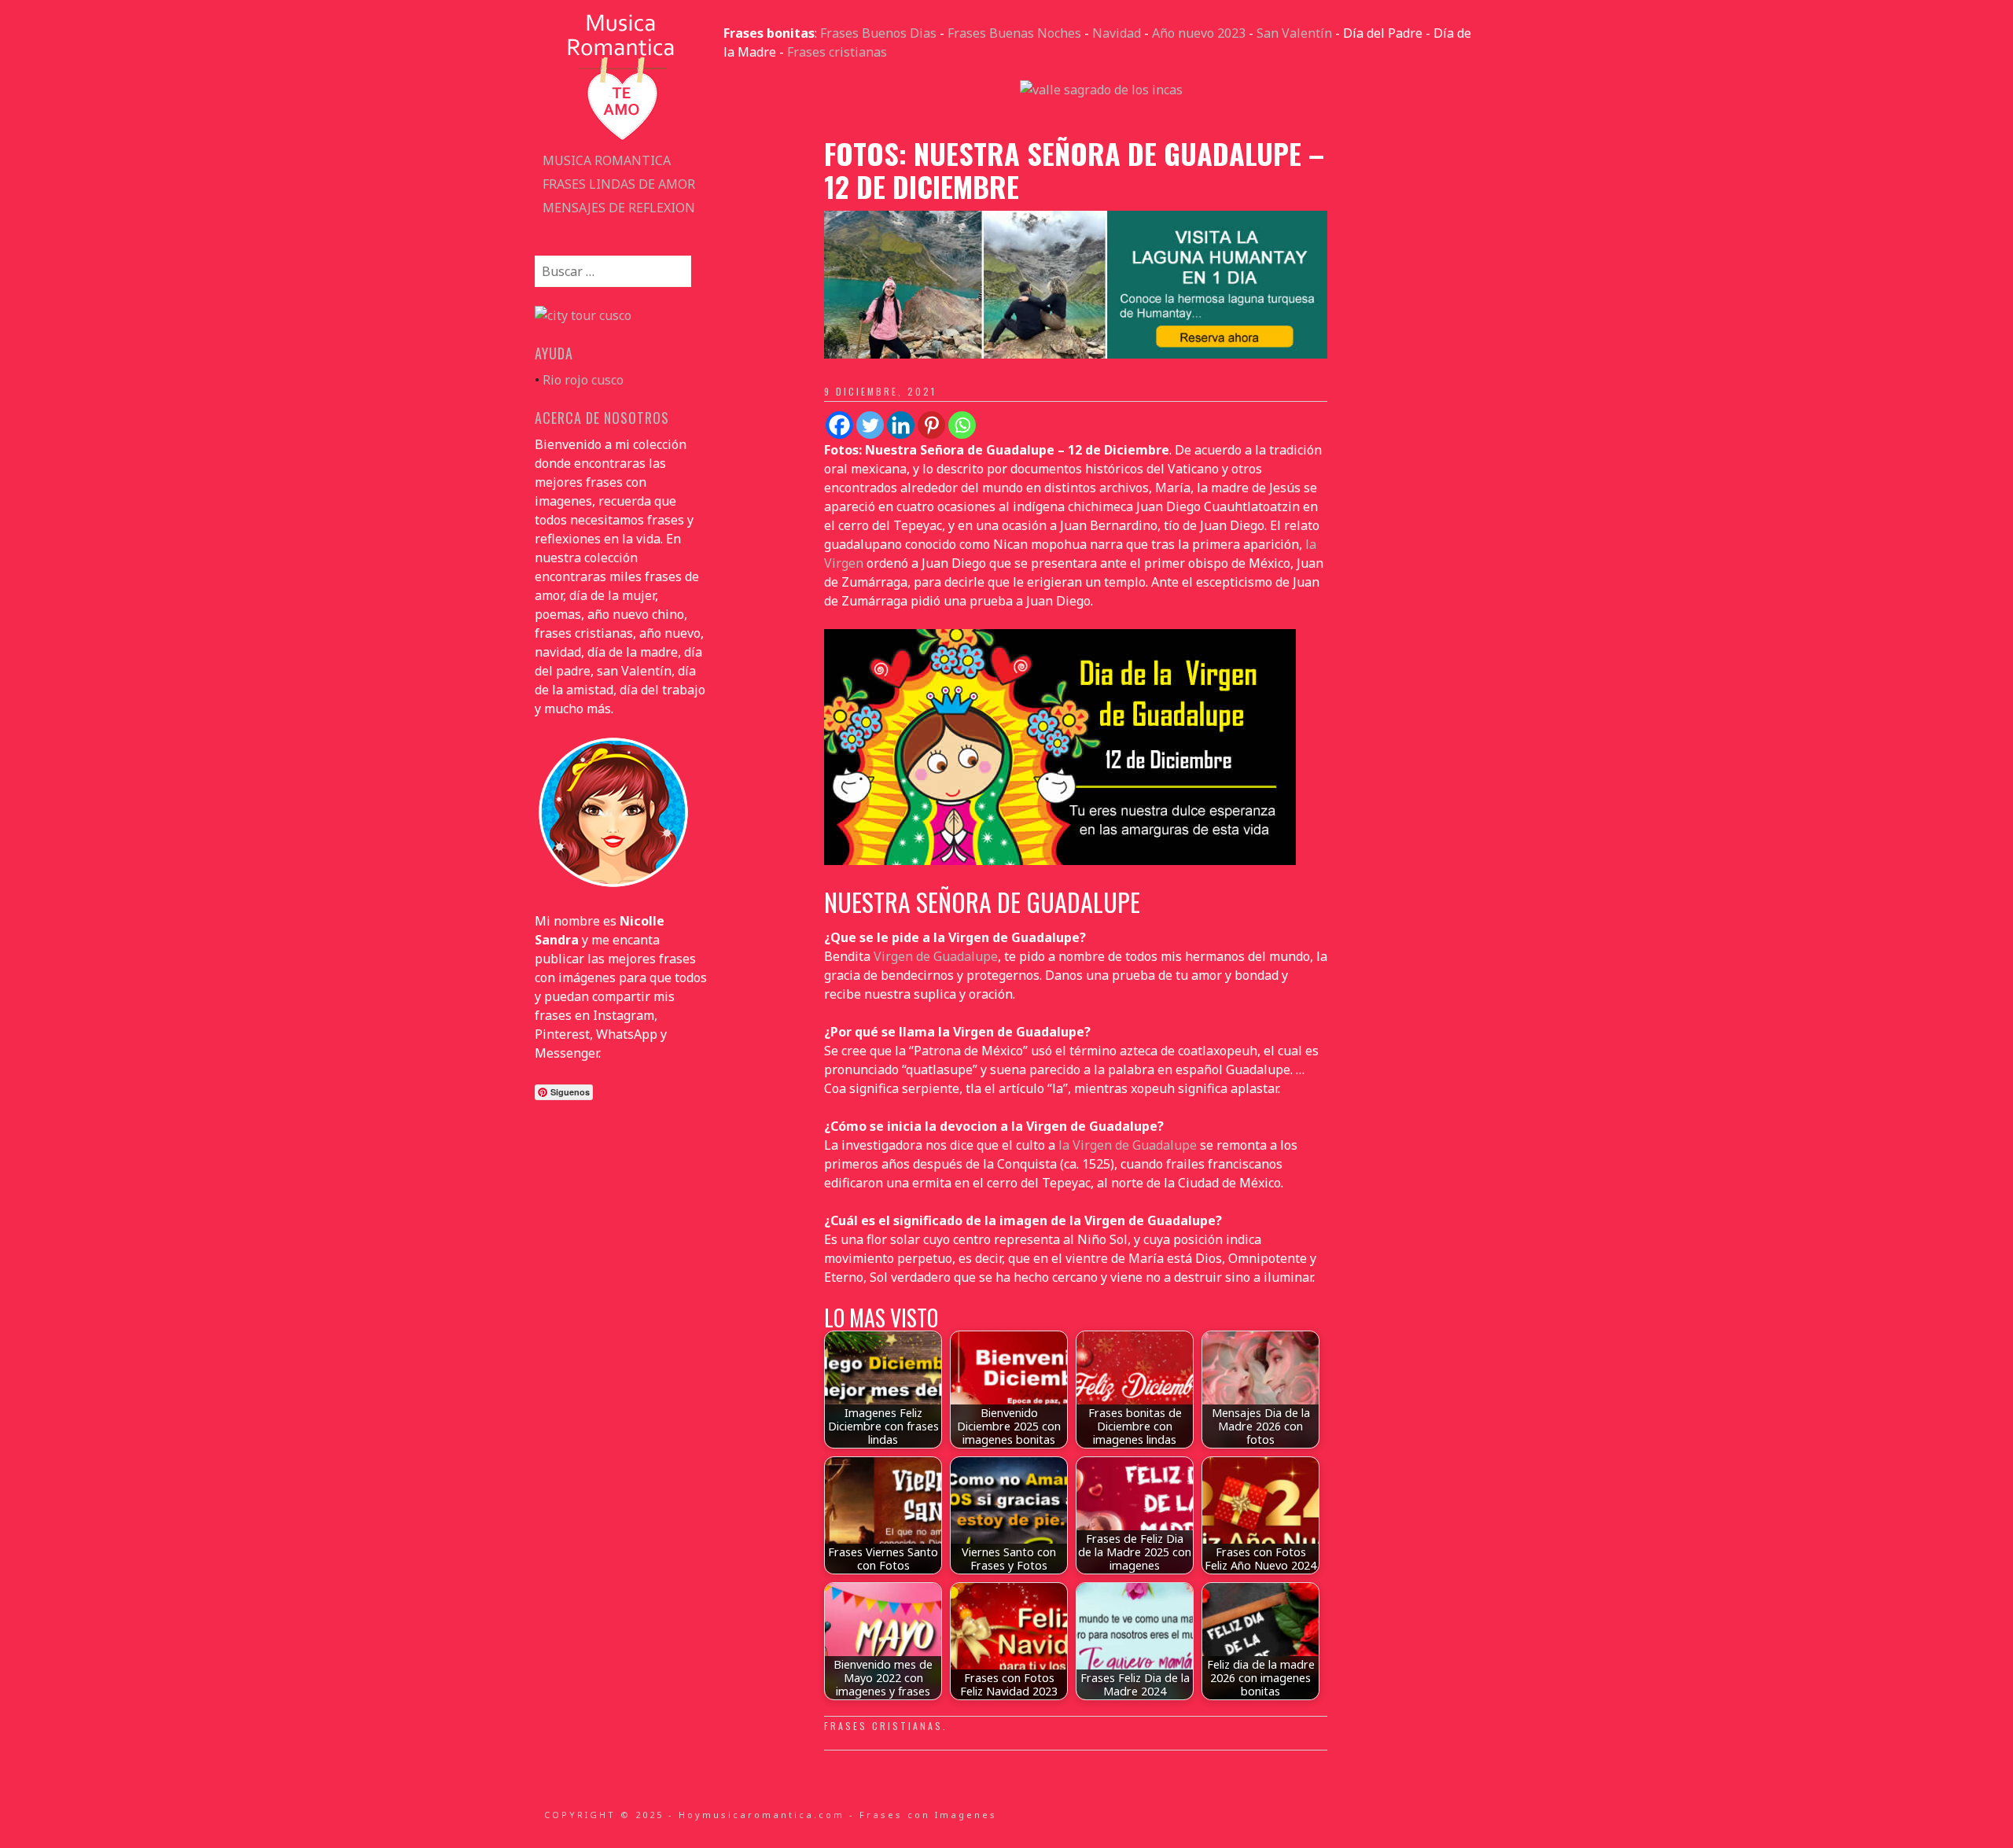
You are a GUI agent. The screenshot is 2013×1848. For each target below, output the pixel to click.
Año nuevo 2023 (1199, 33)
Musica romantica (607, 160)
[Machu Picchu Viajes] (1101, 90)
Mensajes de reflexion (619, 208)
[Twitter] (870, 425)
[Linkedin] (901, 425)
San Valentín (1294, 33)
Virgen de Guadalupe (936, 956)
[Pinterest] (931, 425)
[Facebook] (839, 425)
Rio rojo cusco (583, 380)
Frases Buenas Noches (1014, 33)
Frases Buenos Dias (878, 33)
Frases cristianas (837, 52)
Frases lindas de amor (619, 184)
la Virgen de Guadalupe (1128, 1145)
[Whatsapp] (962, 425)
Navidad (1117, 33)
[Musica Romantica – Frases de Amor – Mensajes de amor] (621, 139)
